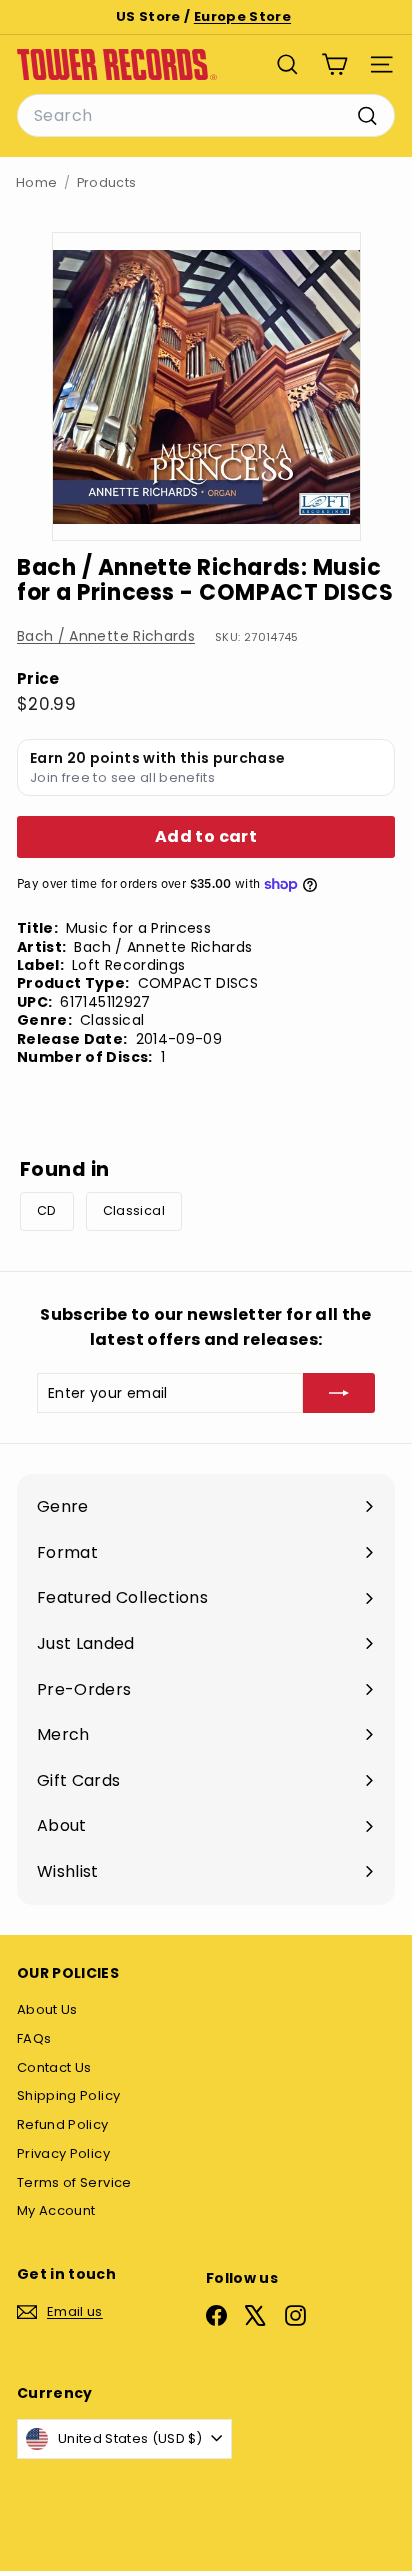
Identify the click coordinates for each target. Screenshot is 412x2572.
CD (47, 1210)
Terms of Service (74, 2182)
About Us (47, 2009)
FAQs (34, 2038)
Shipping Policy (68, 2095)
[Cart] (334, 64)
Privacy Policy (63, 2153)
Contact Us (54, 2067)
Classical (134, 1210)
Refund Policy (63, 2124)
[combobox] (206, 116)
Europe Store (242, 16)
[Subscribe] (339, 1393)
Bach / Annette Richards (106, 636)
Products (107, 182)
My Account (56, 2210)
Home (36, 182)
